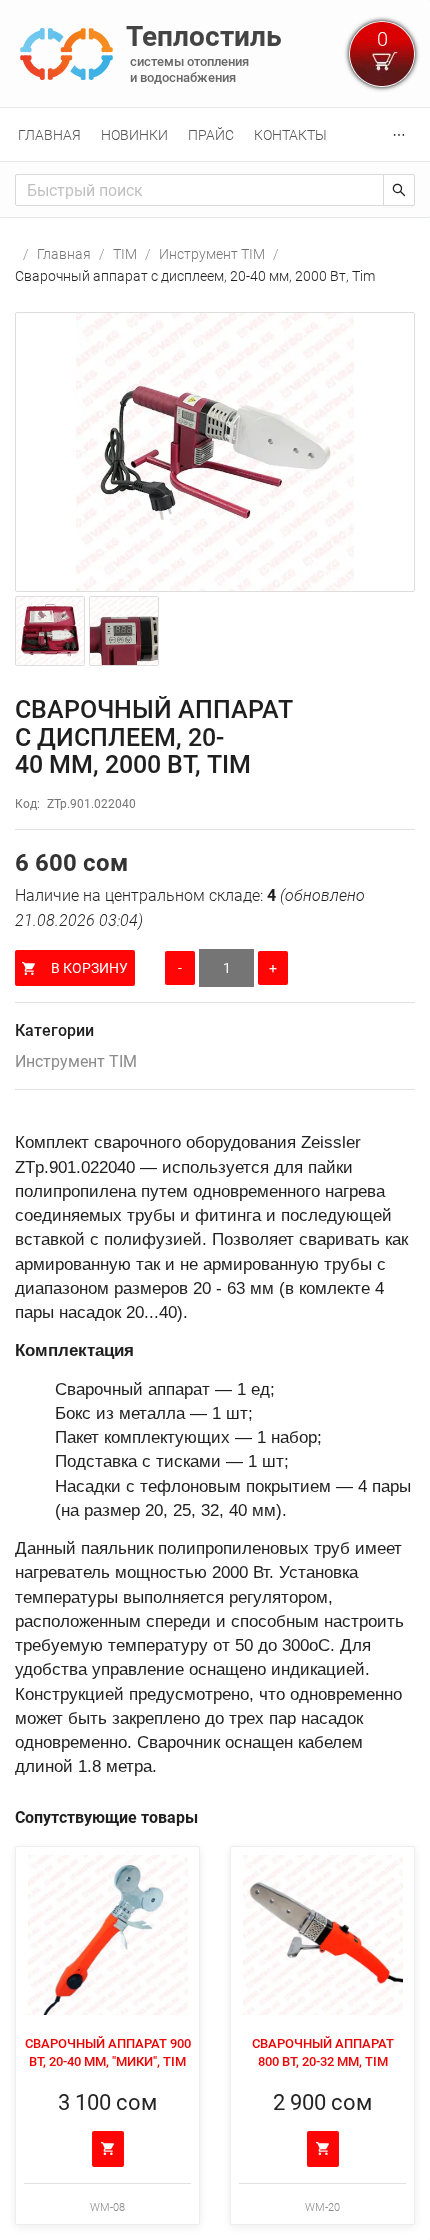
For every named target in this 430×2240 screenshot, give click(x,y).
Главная (49, 135)
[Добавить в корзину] (108, 2149)
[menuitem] (49, 135)
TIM (125, 254)
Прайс (211, 135)
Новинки (134, 135)
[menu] (215, 134)
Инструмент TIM (212, 254)
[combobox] (199, 190)
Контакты (290, 135)
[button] (215, 452)
